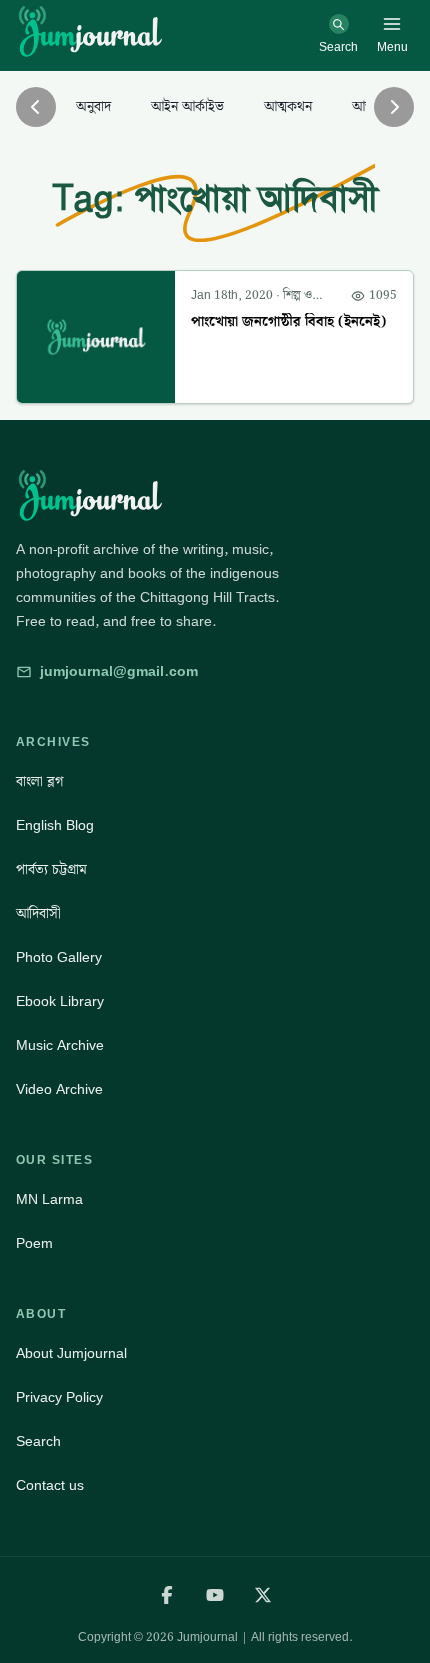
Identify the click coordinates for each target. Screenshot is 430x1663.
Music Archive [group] (60, 1046)
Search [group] (38, 1442)
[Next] (394, 107)
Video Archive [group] (59, 1090)
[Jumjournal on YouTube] (215, 1595)
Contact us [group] (50, 1486)
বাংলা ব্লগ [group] (39, 782)
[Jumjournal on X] (263, 1595)
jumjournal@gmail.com (119, 672)
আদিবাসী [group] (38, 914)
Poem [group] (34, 1244)
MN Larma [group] (49, 1200)
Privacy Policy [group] (59, 1398)
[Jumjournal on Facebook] (167, 1595)
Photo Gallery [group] (59, 958)
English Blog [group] (55, 826)
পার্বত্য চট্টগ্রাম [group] (51, 870)
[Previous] (36, 107)
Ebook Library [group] (60, 1002)
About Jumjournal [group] (71, 1354)
